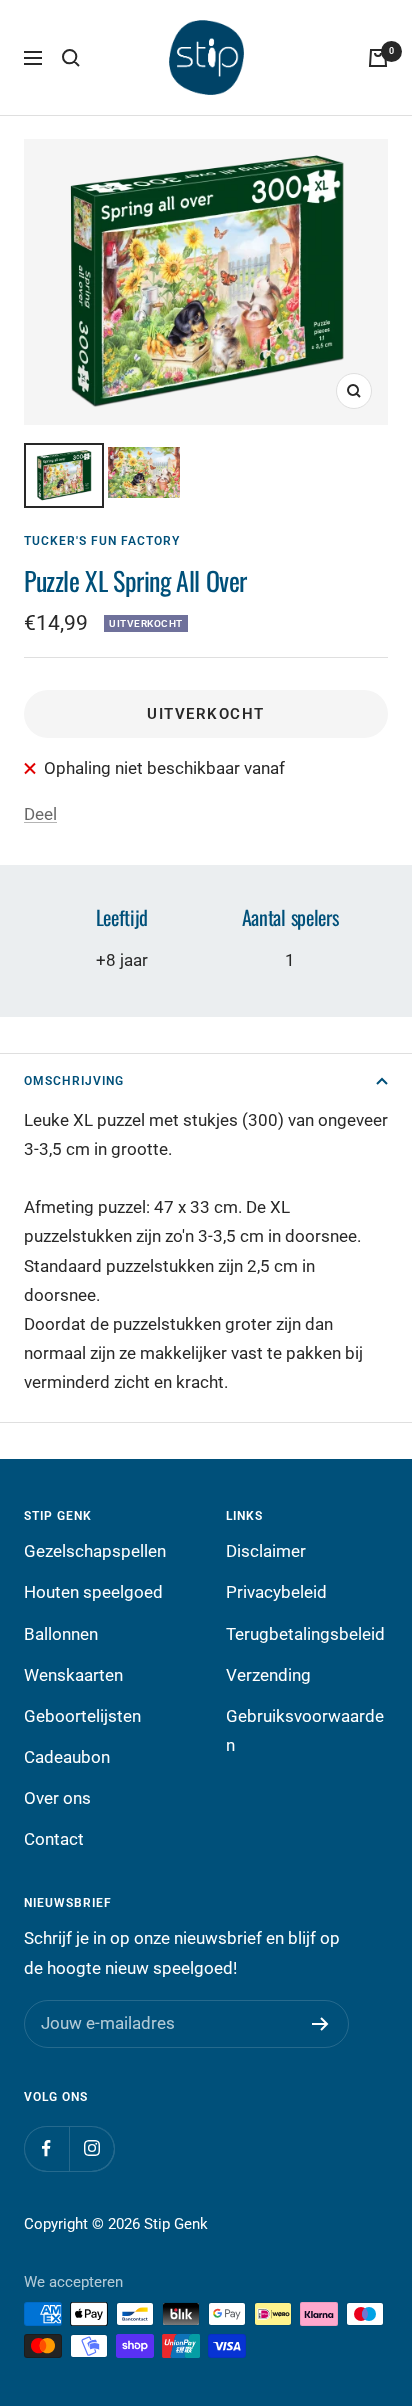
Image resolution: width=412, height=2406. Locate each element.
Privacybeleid (276, 1592)
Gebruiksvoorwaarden (305, 1730)
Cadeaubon (67, 1757)
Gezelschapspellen (95, 1551)
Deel (40, 814)
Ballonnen (61, 1634)
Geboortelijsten (82, 1716)
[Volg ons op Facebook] (46, 2148)
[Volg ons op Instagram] (91, 2148)
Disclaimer (266, 1551)
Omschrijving (74, 1081)
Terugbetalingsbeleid (305, 1634)
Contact (54, 1839)
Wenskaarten (73, 1675)
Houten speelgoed (93, 1592)
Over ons (57, 1798)
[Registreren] (320, 2024)
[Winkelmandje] (378, 58)
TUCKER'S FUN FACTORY (102, 541)
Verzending (268, 1675)
